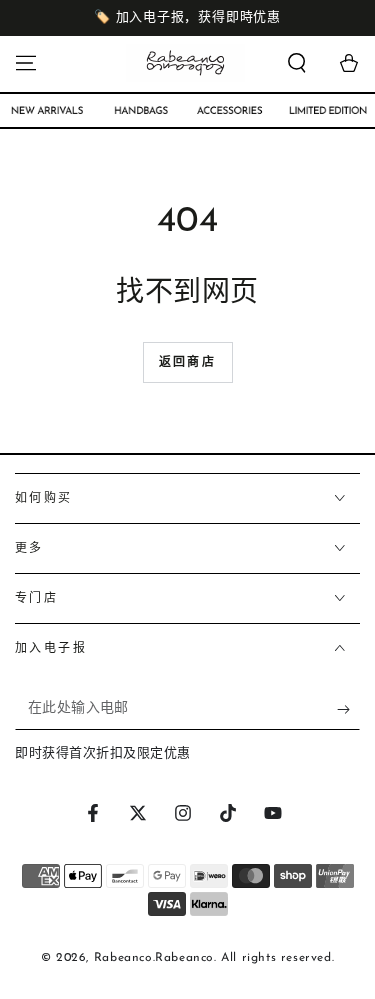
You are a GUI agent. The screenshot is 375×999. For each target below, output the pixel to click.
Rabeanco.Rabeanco (154, 958)
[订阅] (348, 710)
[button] (297, 63)
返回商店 (188, 363)
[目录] (26, 63)
